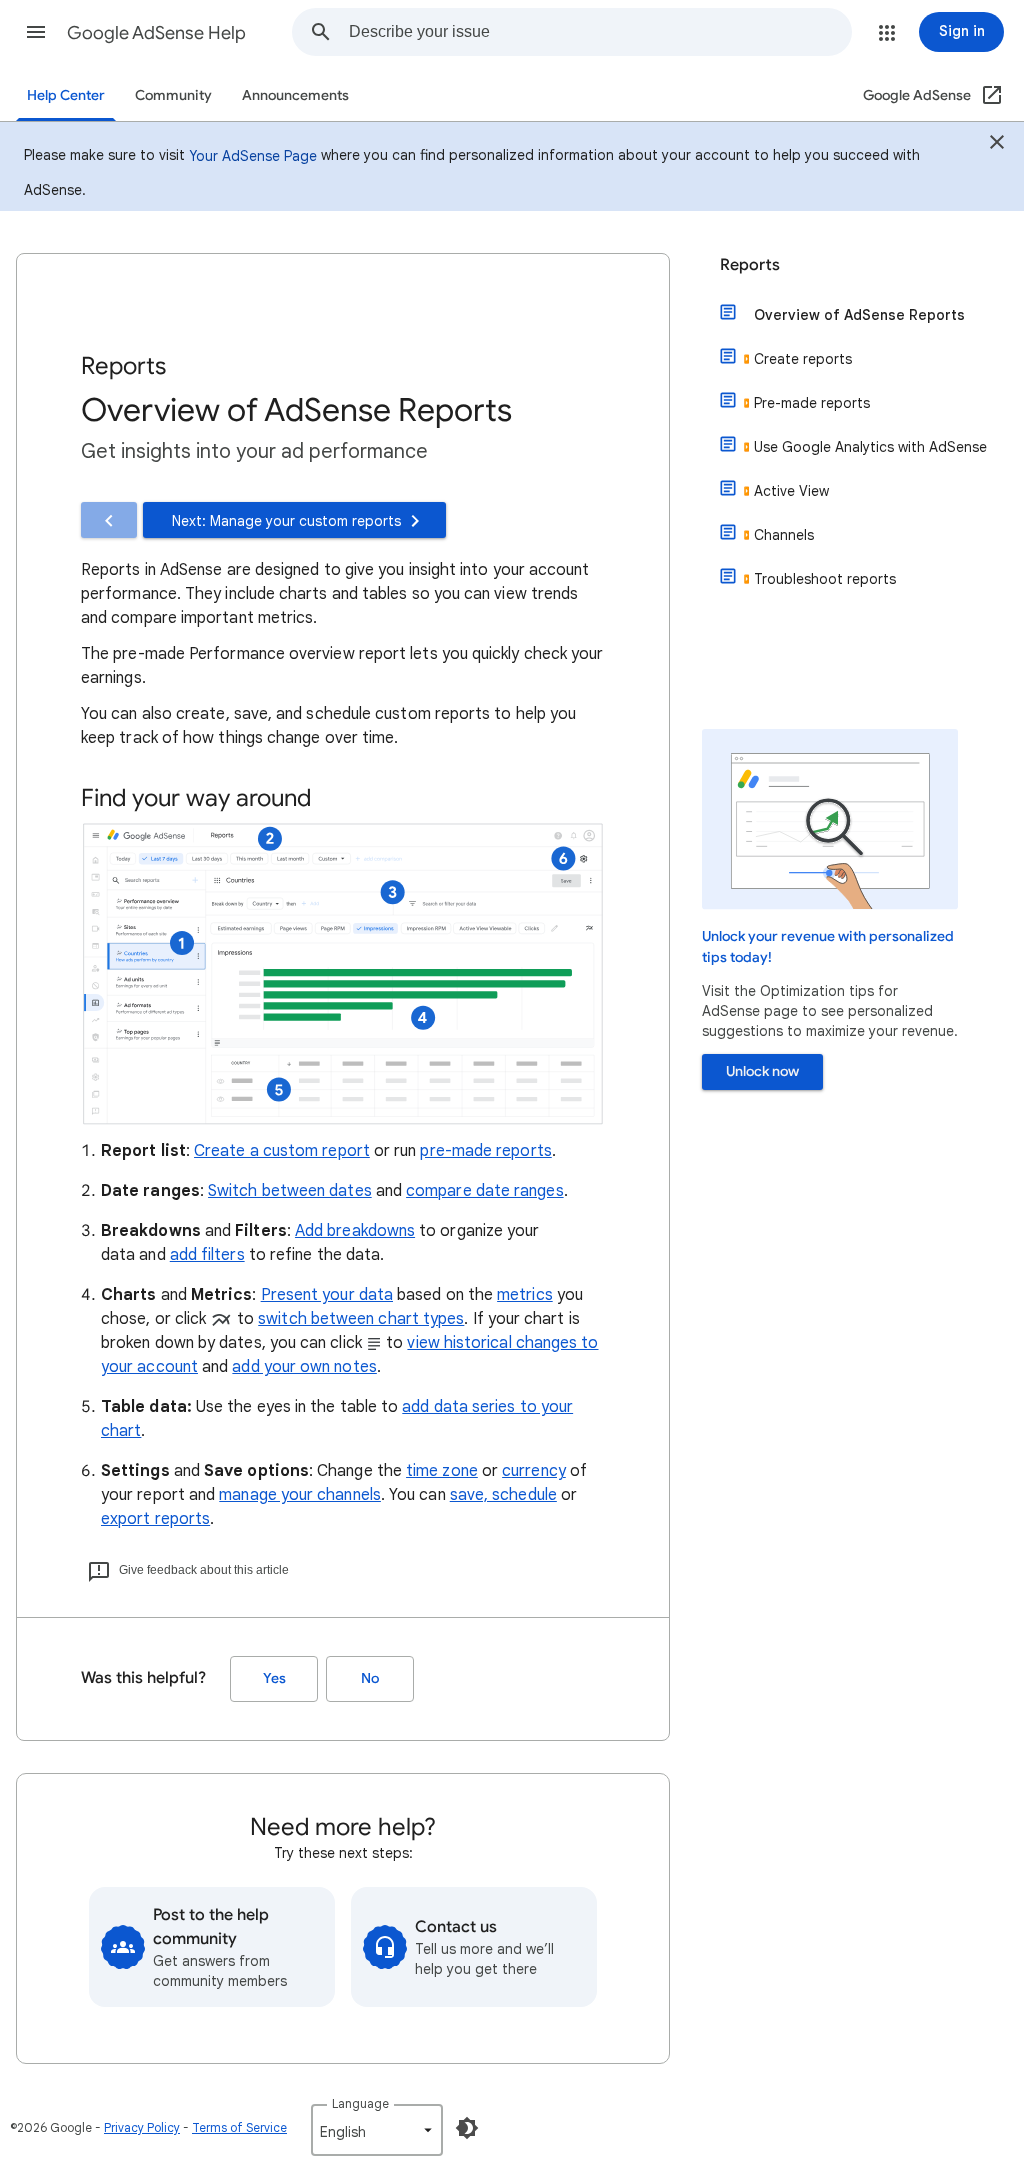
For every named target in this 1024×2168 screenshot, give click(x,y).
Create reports (803, 359)
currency (534, 1471)
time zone (442, 1471)
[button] (36, 32)
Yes (274, 1678)
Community (173, 95)
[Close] (997, 145)
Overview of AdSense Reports (859, 315)
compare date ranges (485, 1191)
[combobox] (600, 32)
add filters (207, 1255)
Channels (784, 535)
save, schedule (503, 1495)
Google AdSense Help (156, 33)
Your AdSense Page (253, 156)
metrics (525, 1295)
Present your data (327, 1295)
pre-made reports (485, 1151)
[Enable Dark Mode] (467, 2128)
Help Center (66, 95)
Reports (750, 265)
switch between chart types (361, 1319)
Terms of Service (239, 2127)
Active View (791, 491)
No (370, 1678)
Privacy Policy (142, 2127)
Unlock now (762, 1071)
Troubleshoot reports (825, 579)
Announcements (295, 95)
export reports (155, 1519)
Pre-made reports (812, 403)
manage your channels (300, 1495)
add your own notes (304, 1367)
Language (360, 2103)
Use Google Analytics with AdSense (870, 447)
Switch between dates (290, 1191)
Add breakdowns (355, 1231)
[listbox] (377, 2130)
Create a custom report (282, 1151)
